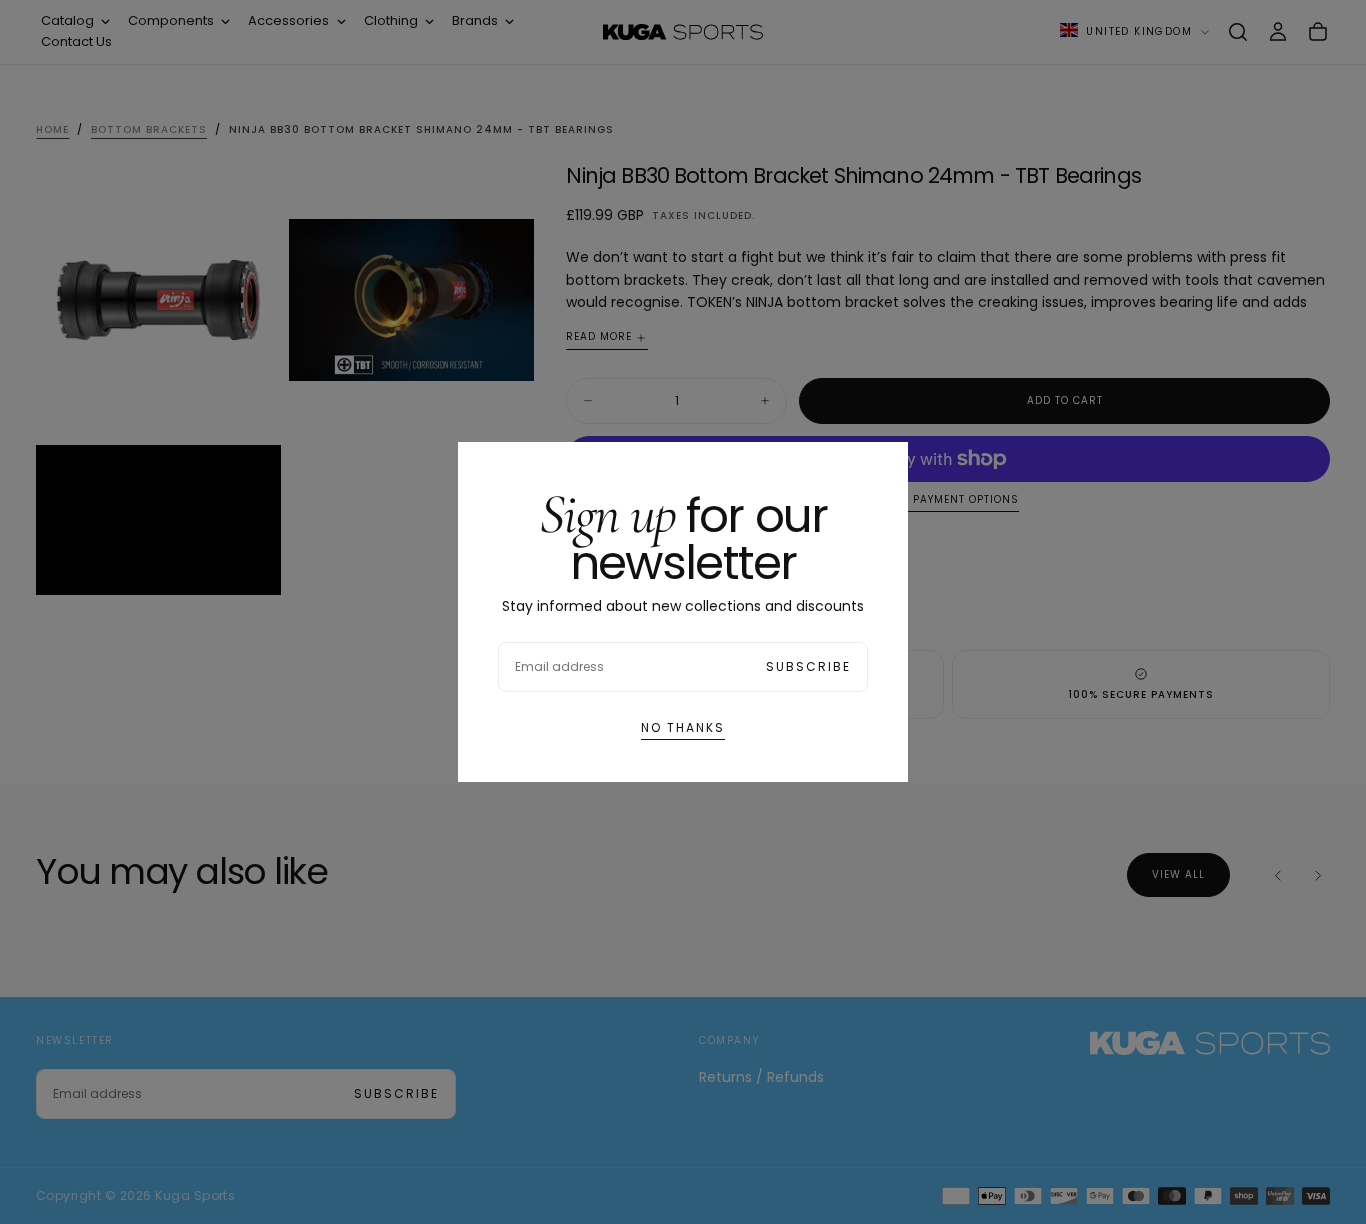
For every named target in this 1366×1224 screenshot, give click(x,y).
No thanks (683, 727)
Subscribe (808, 666)
